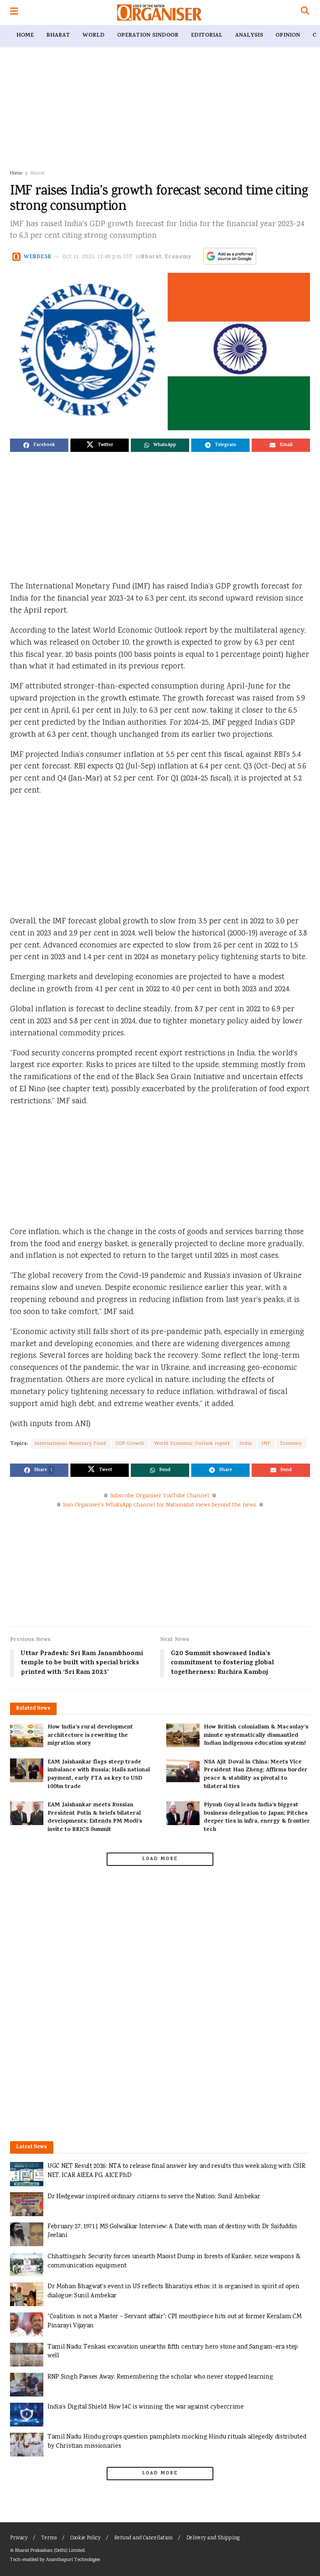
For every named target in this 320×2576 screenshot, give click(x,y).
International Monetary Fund (70, 1444)
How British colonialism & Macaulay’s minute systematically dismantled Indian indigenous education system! (256, 1736)
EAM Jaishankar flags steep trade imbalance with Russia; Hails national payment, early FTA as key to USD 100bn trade (99, 1775)
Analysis (249, 36)
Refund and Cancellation (143, 2538)
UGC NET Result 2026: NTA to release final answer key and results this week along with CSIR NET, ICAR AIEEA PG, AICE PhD (176, 2171)
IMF (266, 1444)
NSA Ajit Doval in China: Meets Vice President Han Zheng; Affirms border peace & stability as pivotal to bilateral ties (256, 1775)
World (94, 36)
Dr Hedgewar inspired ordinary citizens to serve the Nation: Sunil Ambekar (154, 2197)
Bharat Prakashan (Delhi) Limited (50, 2551)
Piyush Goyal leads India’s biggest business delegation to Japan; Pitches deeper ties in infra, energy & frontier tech (257, 1818)
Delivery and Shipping (213, 2538)
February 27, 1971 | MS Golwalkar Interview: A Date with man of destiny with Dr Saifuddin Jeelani (172, 2231)
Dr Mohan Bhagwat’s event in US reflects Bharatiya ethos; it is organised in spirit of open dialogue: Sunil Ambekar (173, 2291)
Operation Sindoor (148, 36)
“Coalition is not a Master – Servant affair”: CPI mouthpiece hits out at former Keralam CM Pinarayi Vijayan (174, 2321)
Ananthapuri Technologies (73, 2560)
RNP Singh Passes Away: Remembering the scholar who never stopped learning (160, 2377)
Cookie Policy (85, 2538)
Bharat (58, 36)
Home (25, 36)
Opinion (288, 36)
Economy (178, 257)
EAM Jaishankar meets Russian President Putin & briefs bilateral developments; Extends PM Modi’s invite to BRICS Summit (95, 1818)
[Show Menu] (14, 12)
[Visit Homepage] (159, 12)
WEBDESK (38, 257)
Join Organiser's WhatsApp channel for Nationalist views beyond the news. (160, 1505)
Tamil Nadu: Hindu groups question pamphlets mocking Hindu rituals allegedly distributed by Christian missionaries (177, 2442)
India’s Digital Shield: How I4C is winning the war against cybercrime (146, 2407)
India (246, 1444)
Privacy (19, 2538)
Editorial (207, 36)
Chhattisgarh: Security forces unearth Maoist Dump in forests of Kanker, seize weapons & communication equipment (174, 2261)
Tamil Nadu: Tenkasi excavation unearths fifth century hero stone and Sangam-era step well (173, 2352)
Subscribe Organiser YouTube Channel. (160, 1496)
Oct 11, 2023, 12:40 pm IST (98, 257)
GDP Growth (130, 1444)
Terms (49, 2538)
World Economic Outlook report (192, 1444)
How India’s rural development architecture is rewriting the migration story (90, 1736)
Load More (160, 1859)
